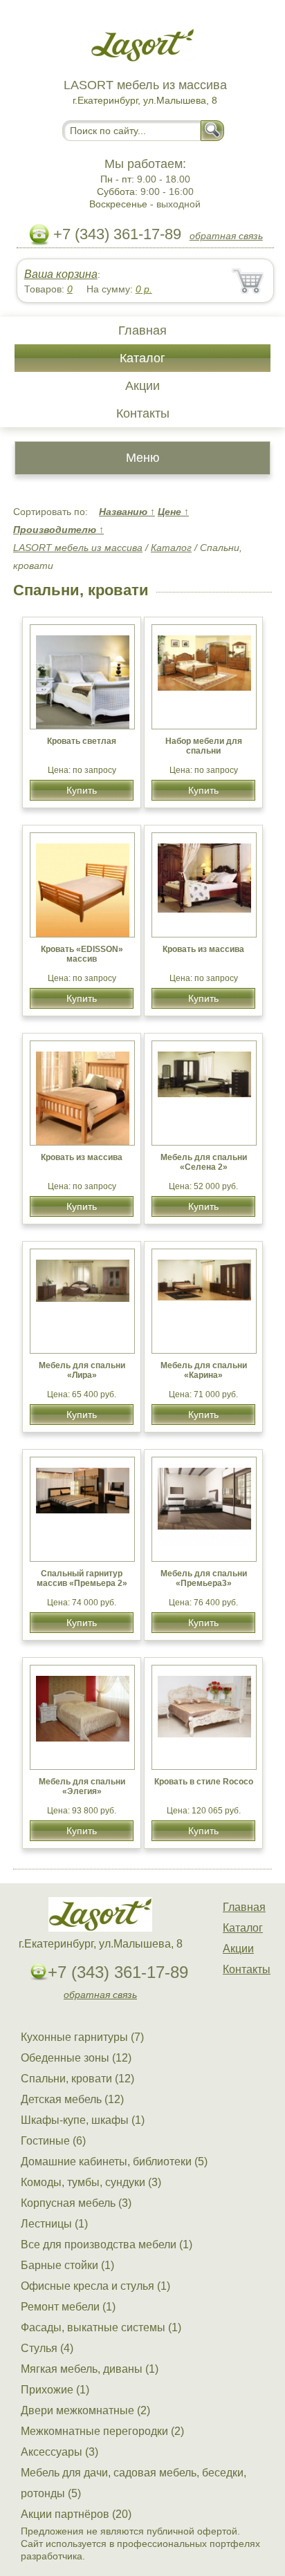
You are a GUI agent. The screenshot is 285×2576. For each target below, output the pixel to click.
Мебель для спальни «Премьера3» (204, 1578)
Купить (82, 790)
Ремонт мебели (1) (68, 2307)
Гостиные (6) (53, 2141)
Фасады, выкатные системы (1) (101, 2327)
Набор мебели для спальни (204, 746)
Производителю (58, 530)
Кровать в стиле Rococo (204, 1782)
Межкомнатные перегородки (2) (102, 2431)
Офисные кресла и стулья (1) (95, 2286)
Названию (127, 512)
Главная (142, 330)
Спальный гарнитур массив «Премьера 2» (82, 1578)
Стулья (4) (47, 2348)
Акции (142, 386)
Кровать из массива (203, 949)
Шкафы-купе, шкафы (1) (83, 2120)
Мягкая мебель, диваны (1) (90, 2369)
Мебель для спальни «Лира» (82, 1370)
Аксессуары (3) (59, 2452)
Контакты (143, 413)
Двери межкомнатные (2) (85, 2410)
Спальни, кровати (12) (77, 2079)
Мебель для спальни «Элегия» (82, 1786)
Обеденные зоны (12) (76, 2058)
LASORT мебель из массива (78, 548)
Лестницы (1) (54, 2224)
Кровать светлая (82, 741)
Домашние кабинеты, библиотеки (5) (114, 2162)
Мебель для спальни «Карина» (204, 1370)
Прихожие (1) (55, 2390)
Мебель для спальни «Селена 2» (204, 1162)
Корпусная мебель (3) (76, 2203)
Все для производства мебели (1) (107, 2244)
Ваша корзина (61, 274)
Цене (173, 512)
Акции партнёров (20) (76, 2514)
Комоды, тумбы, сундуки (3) (91, 2182)
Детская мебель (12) (72, 2099)
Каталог (142, 358)
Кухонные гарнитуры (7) (82, 2037)
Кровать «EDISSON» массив (82, 954)
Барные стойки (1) (67, 2265)
